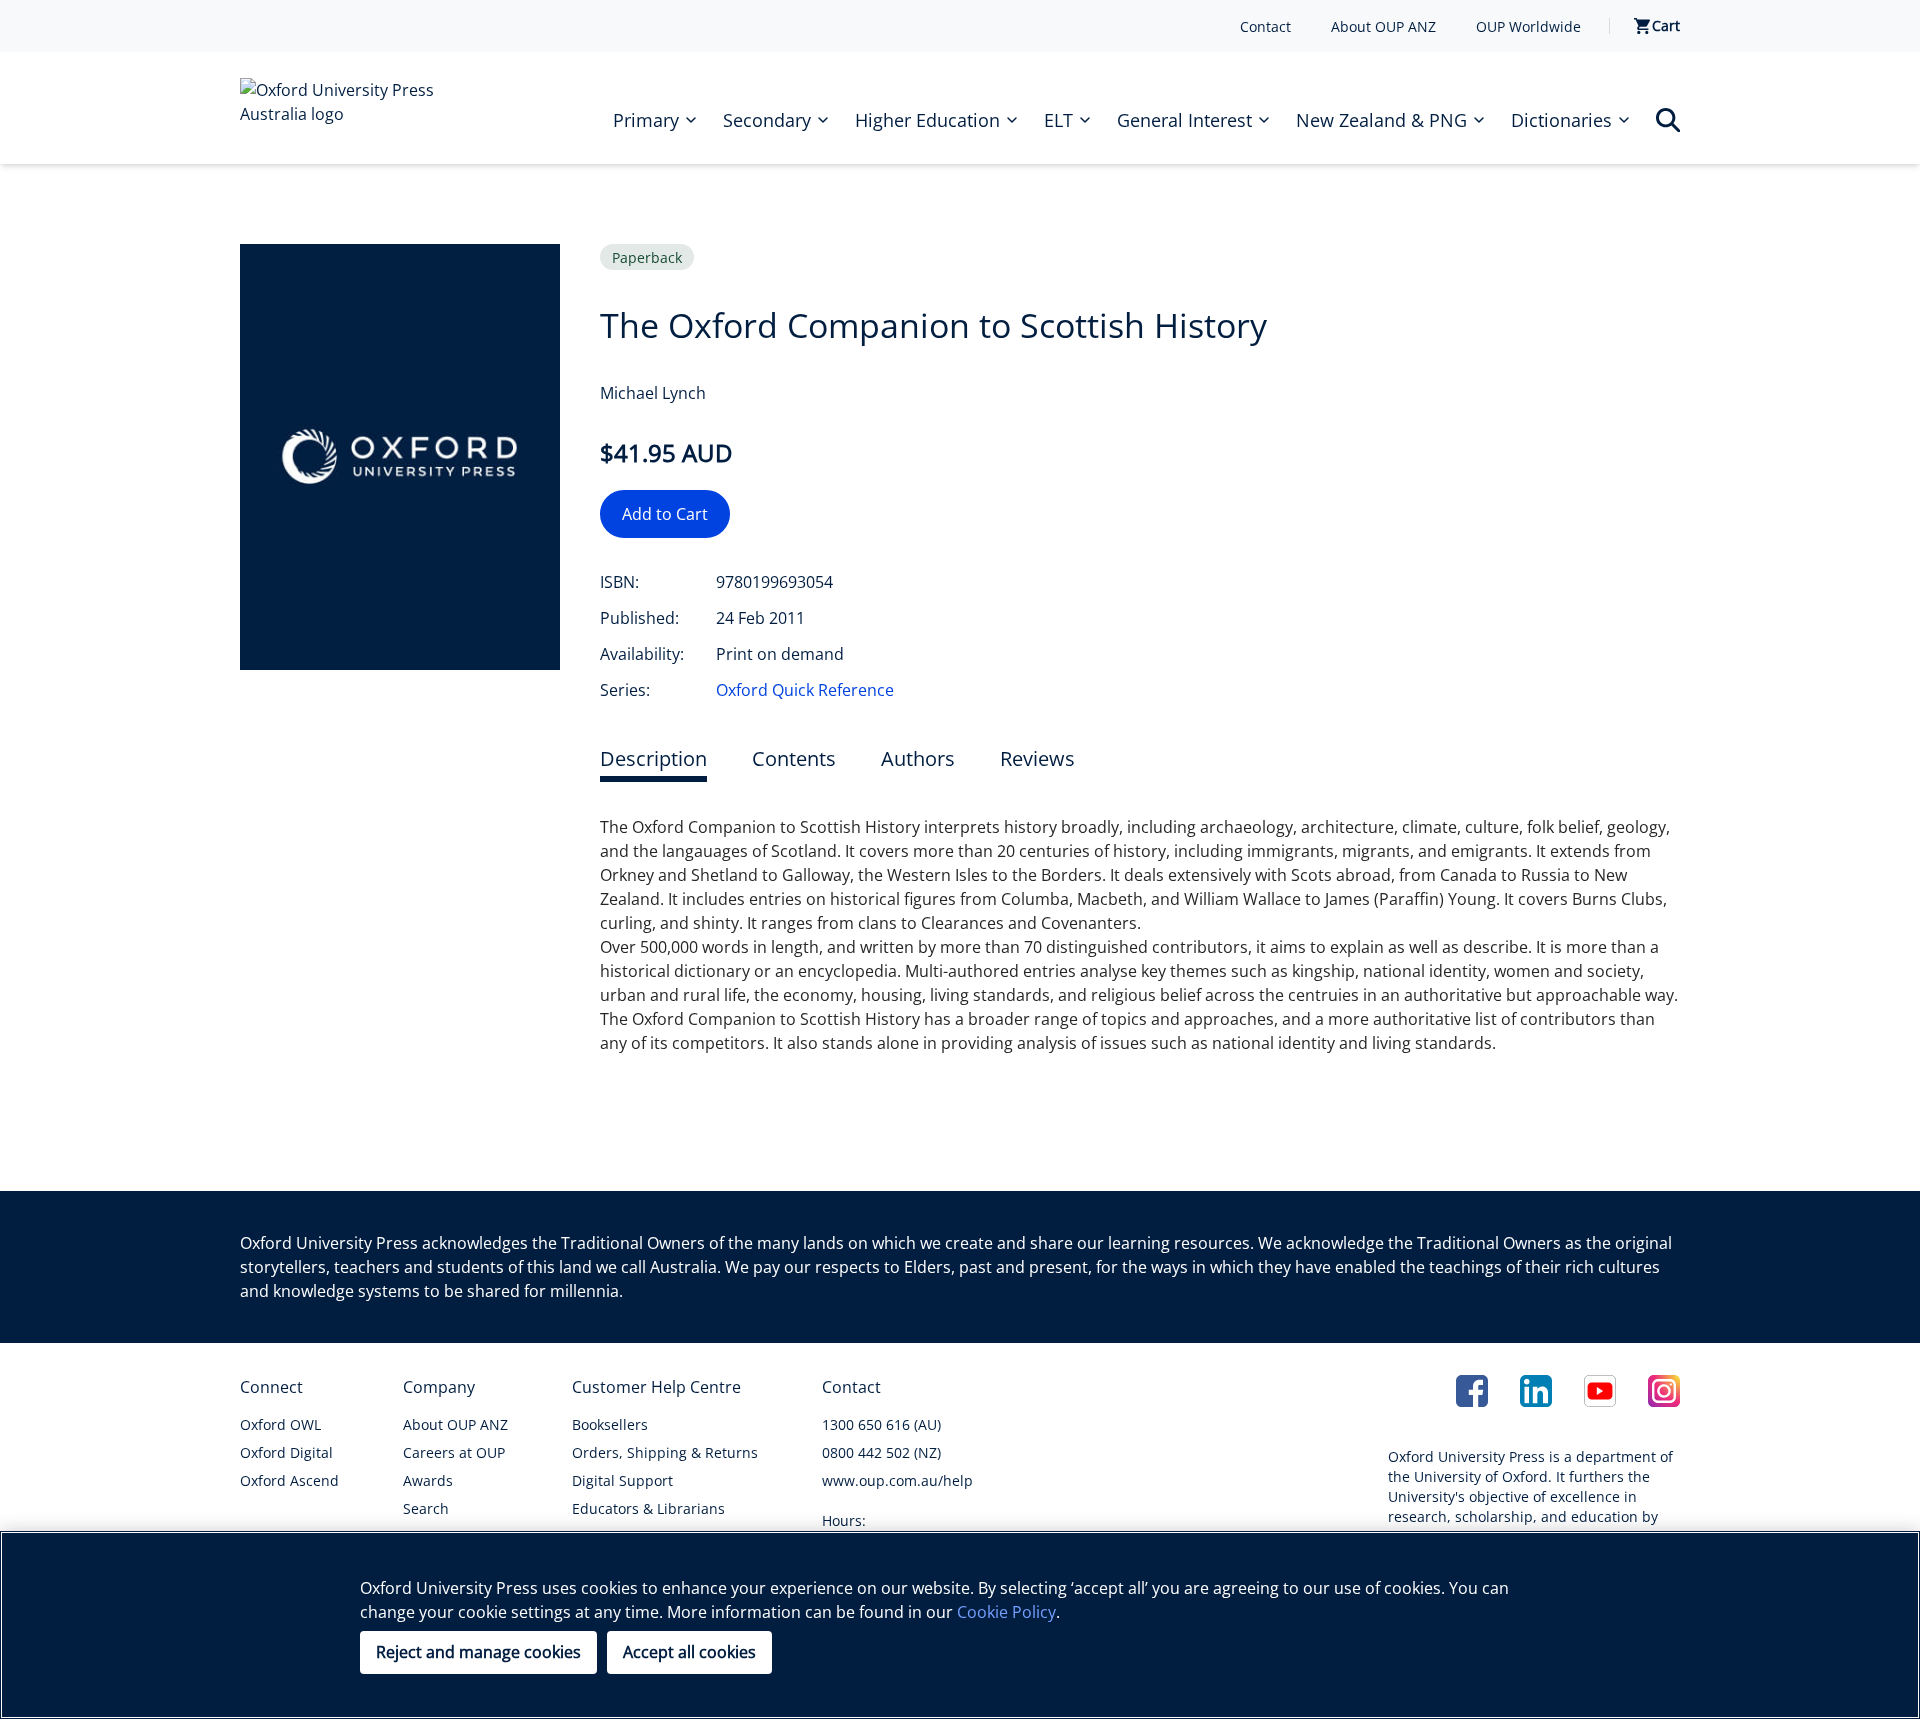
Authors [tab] (918, 758)
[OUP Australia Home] (352, 108)
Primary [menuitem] (646, 120)
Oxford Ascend (289, 1480)
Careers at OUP (454, 1452)
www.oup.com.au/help (897, 1480)
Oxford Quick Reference (805, 690)
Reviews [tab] (1037, 758)
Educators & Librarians (648, 1508)
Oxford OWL (280, 1424)
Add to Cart (665, 514)
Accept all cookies (689, 1652)
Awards (428, 1480)
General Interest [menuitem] (1184, 120)
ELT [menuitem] (1058, 120)
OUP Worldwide (1528, 26)
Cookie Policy (1006, 1612)
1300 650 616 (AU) (881, 1424)
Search (426, 1508)
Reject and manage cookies (478, 1652)
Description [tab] (653, 758)
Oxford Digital (286, 1452)
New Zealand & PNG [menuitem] (1381, 120)
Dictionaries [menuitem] (1561, 120)
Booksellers (610, 1424)
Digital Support (622, 1480)
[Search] (1668, 120)
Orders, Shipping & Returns (665, 1452)
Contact (1265, 26)
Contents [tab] (794, 758)
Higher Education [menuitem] (927, 120)
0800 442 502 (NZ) (881, 1452)
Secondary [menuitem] (767, 120)
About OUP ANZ (1383, 26)
